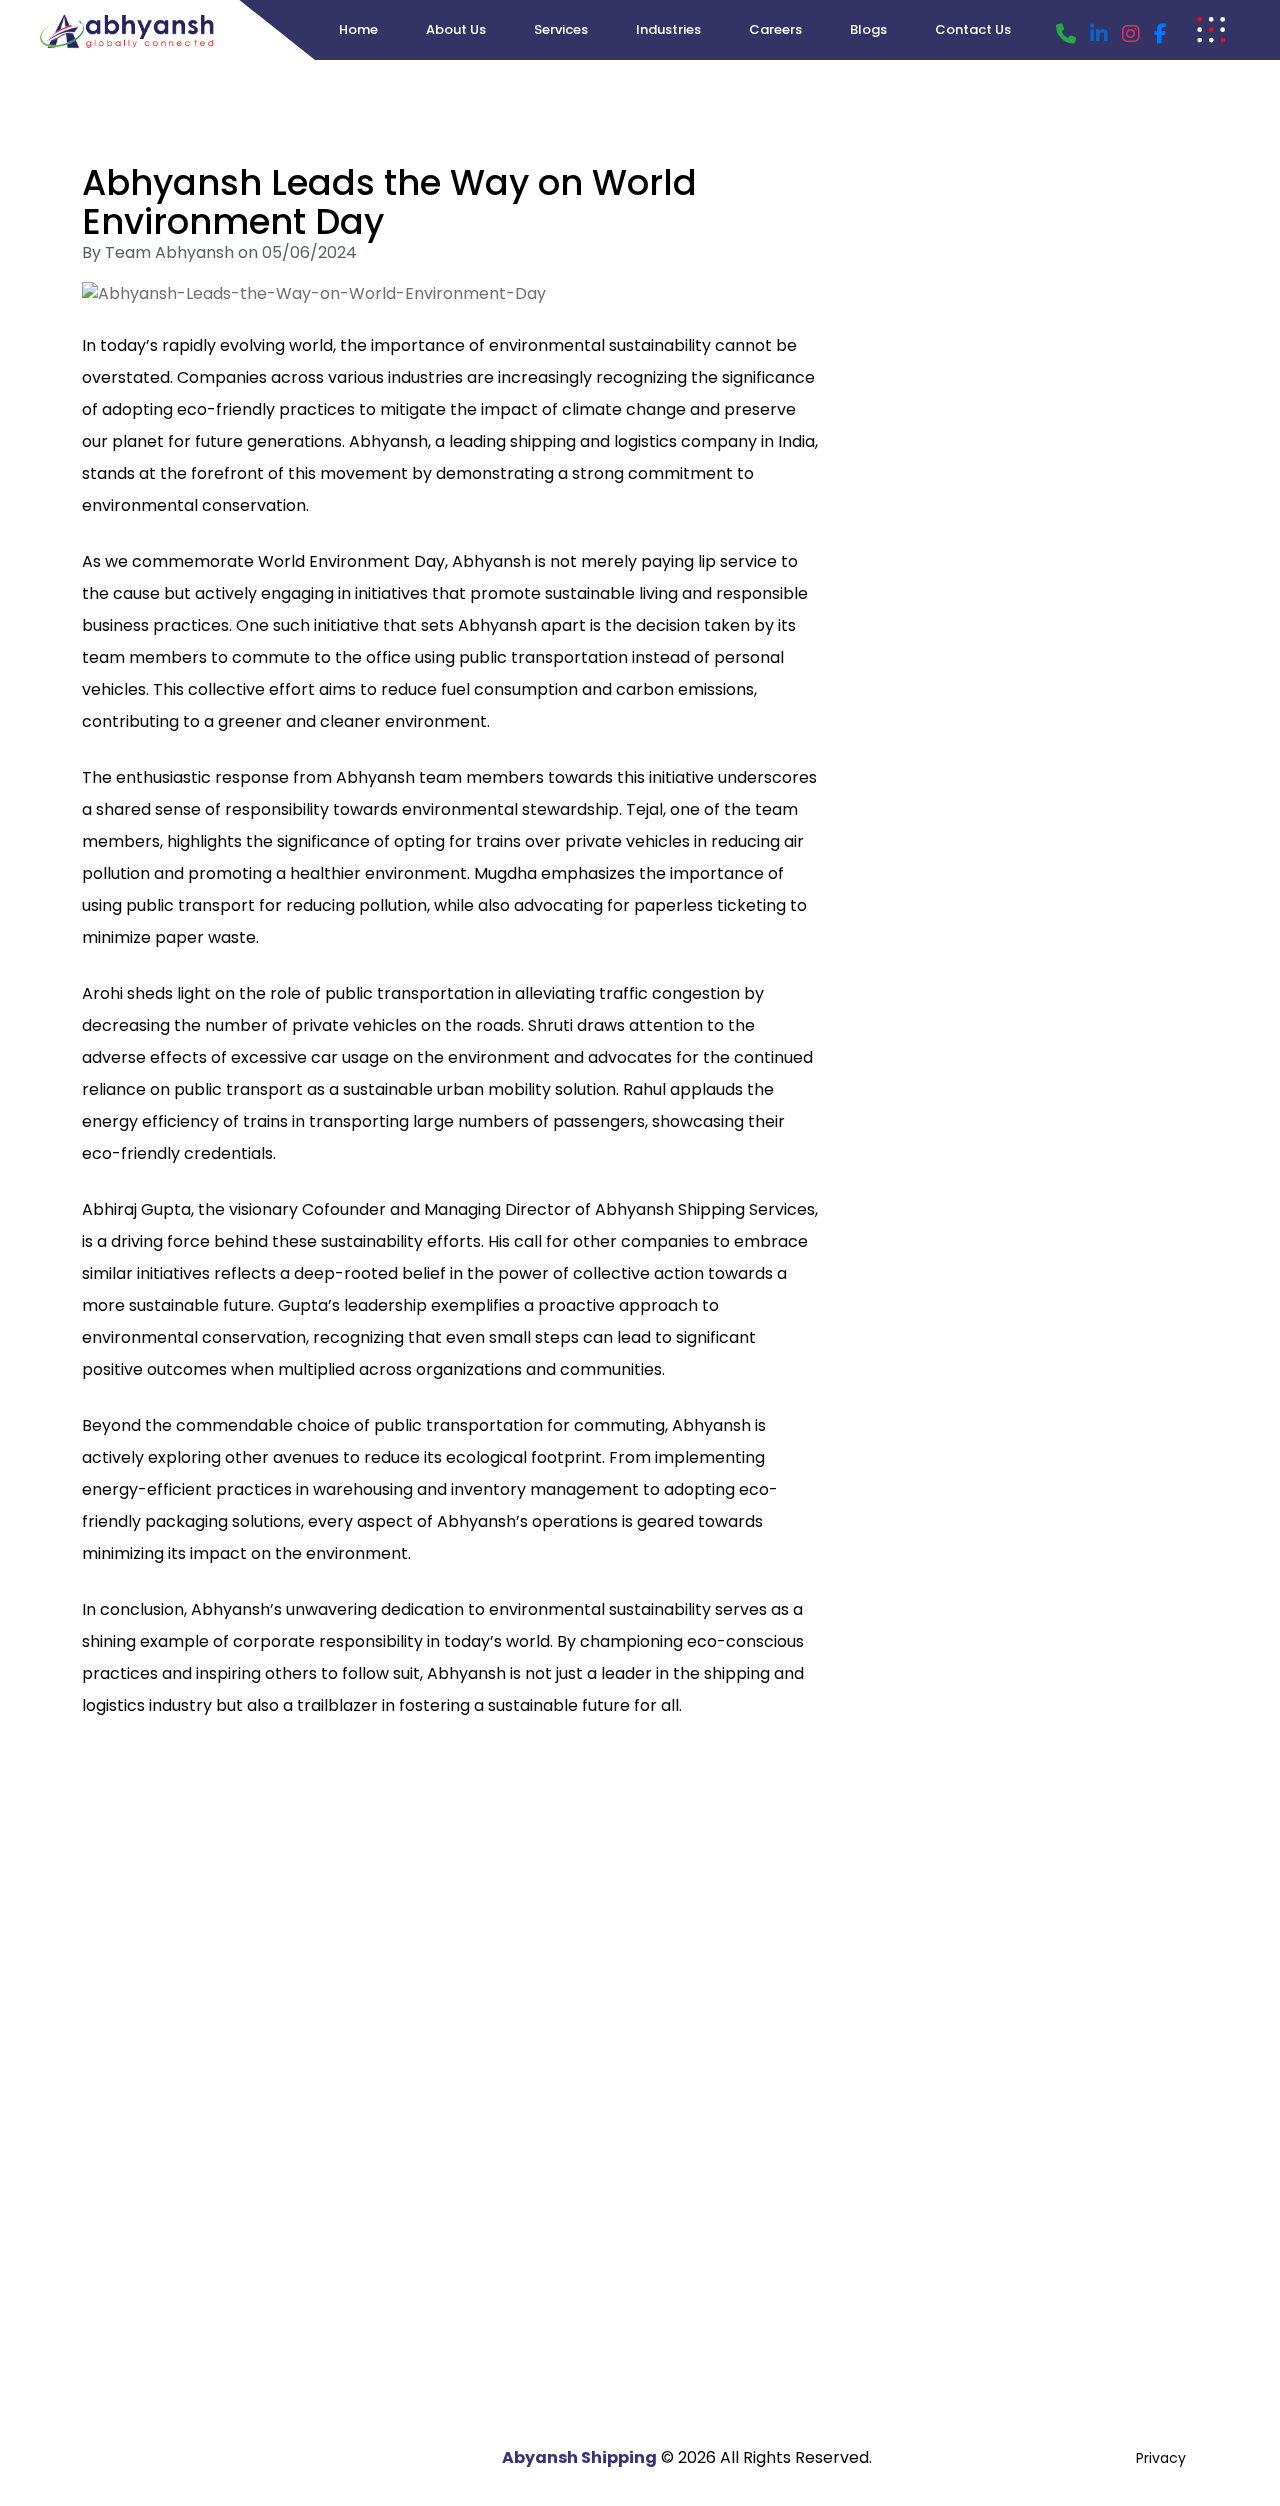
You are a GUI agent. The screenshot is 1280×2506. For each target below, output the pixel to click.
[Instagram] (1131, 34)
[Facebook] (1160, 34)
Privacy (1161, 2458)
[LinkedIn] (1099, 34)
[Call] (1066, 34)
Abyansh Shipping (579, 2457)
